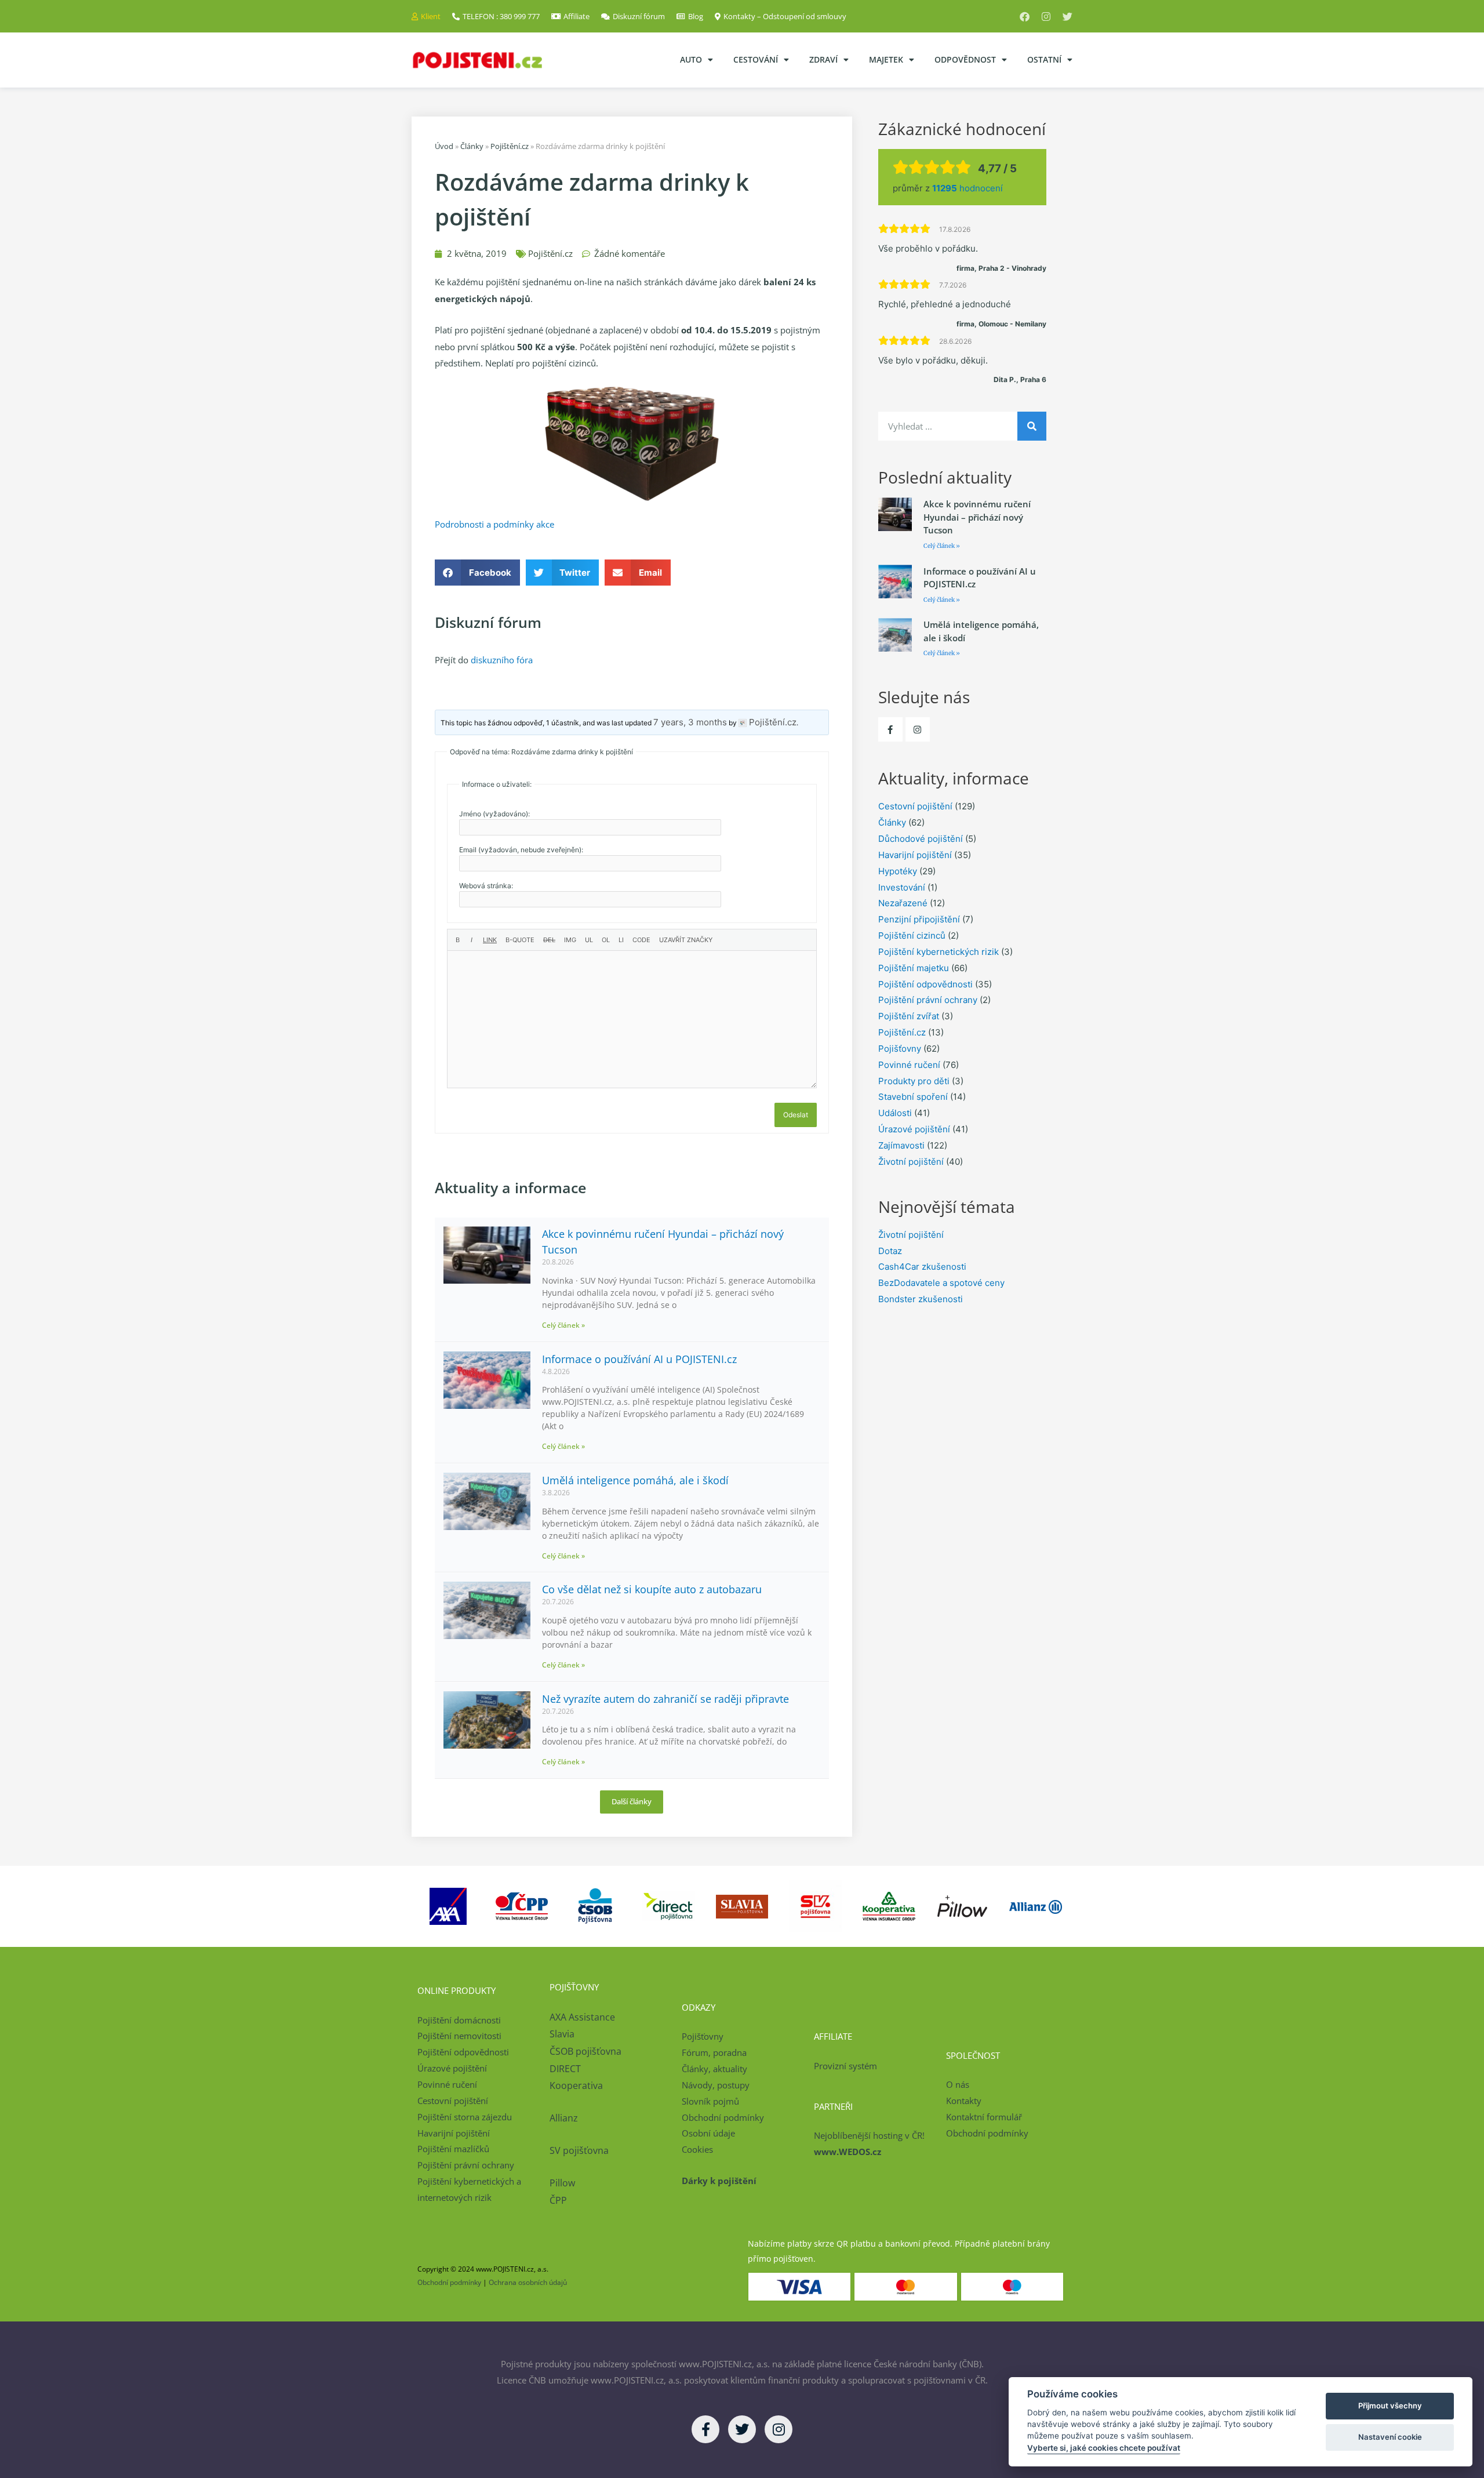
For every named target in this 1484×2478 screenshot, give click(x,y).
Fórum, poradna (714, 2052)
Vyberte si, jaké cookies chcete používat (1104, 2448)
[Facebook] (1025, 17)
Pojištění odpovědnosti (925, 984)
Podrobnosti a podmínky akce (494, 524)
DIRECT (565, 2069)
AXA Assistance (583, 2017)
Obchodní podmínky (723, 2117)
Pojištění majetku (914, 968)
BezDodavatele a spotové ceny (941, 1283)
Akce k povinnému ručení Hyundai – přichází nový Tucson (977, 517)
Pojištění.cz (510, 146)
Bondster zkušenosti (921, 1299)
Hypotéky (898, 871)
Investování (902, 887)
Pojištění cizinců (912, 935)
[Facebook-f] (890, 729)
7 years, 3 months (690, 722)
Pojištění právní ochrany (928, 1000)
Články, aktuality (714, 2069)
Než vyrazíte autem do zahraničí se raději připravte (665, 1699)
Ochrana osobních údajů (528, 2282)
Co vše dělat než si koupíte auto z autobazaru (652, 1589)
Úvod (444, 146)
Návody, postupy (716, 2085)
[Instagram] (1046, 17)
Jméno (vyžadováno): (494, 814)
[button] (477, 573)
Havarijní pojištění (915, 855)
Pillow (562, 2183)
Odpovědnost (965, 59)
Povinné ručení (909, 1065)
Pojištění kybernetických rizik (939, 952)
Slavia (562, 2034)
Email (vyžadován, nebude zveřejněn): (521, 850)
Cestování (756, 59)
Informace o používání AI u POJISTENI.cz (639, 1359)
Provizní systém (845, 2066)
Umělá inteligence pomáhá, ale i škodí (635, 1480)
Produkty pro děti (914, 1081)
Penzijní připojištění (919, 919)
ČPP (558, 2200)
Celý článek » (563, 1325)
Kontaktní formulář (984, 2117)
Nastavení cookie (1390, 2437)
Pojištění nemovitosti (459, 2036)
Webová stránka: (486, 886)
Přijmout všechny (1390, 2406)
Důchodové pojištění (921, 839)
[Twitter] (1067, 17)
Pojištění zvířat (909, 1016)
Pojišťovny (900, 1049)
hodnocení (967, 188)
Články (472, 146)
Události (895, 1113)
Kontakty (964, 2101)
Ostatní (1044, 59)
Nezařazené (903, 903)
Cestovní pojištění (915, 806)
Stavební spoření (913, 1097)
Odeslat (796, 1115)
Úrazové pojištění (914, 1129)
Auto (691, 59)
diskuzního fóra (502, 660)
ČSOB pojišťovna (585, 2051)
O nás (958, 2084)
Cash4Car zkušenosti (922, 1267)
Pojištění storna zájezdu (465, 2117)
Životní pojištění (911, 1162)
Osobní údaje (708, 2133)
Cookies (697, 2149)
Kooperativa (576, 2085)
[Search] (1032, 426)
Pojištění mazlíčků (453, 2149)
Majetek (886, 59)
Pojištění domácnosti (459, 2020)
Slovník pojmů (710, 2101)
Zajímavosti (901, 1145)
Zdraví (823, 59)
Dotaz (890, 1251)
